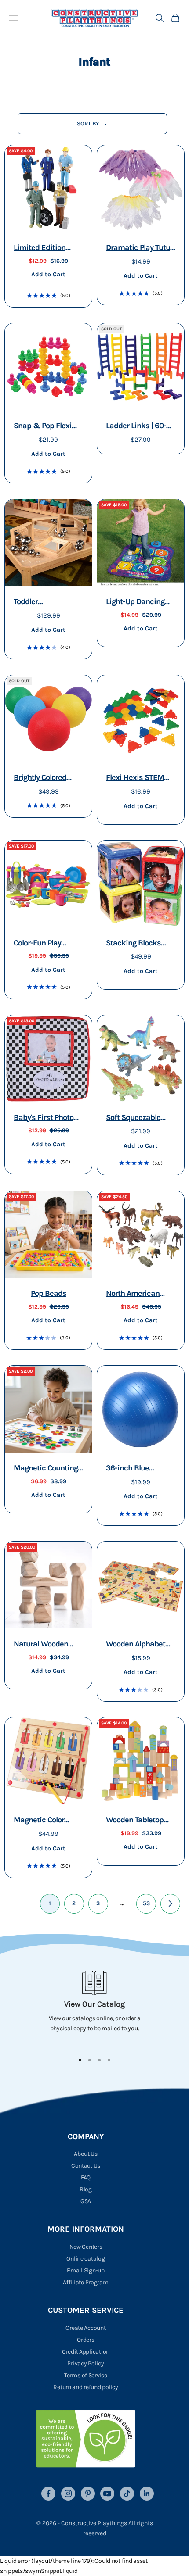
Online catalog (85, 2259)
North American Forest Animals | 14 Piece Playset (137, 1294)
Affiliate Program (85, 2282)
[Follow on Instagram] (68, 2494)
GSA (86, 2201)
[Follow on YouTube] (107, 2494)
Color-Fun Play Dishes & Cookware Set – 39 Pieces (47, 944)
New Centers (86, 2247)
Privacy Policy (85, 2363)
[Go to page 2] (170, 1904)
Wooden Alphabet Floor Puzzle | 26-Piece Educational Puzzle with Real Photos (136, 1645)
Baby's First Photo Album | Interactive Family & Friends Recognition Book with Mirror (45, 1118)
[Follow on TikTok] (127, 2494)
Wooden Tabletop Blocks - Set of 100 (136, 1821)
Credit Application (86, 2352)
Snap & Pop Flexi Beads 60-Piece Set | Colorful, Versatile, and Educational (48, 427)
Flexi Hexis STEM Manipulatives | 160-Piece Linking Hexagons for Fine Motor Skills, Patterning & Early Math (140, 778)
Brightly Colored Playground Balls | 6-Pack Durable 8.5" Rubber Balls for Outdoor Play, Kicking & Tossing (48, 778)
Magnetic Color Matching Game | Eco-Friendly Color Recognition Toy (44, 1821)
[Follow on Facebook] (48, 2494)
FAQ (86, 2177)
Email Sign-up (85, 2270)
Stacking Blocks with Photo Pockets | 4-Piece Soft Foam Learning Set (140, 944)
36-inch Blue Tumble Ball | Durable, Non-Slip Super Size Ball (135, 1469)
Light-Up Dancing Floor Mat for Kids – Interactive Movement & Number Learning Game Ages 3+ (138, 603)
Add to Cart (48, 274)
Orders (85, 2340)
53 (146, 1903)
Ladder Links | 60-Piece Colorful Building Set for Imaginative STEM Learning (137, 427)
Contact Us (86, 2166)
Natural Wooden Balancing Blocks (43, 1645)
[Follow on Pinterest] (88, 2494)
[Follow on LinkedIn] (147, 2494)
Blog (86, 2189)
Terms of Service (86, 2375)
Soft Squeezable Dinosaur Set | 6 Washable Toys (133, 1118)
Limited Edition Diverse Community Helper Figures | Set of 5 (47, 249)
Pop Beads (49, 1293)
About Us (86, 2154)
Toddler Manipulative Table (46, 603)
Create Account (85, 2328)
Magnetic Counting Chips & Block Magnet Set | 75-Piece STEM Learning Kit (46, 1469)
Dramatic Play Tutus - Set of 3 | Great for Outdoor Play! (140, 249)
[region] (94, 2008)
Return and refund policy (85, 2387)
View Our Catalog (94, 2004)
